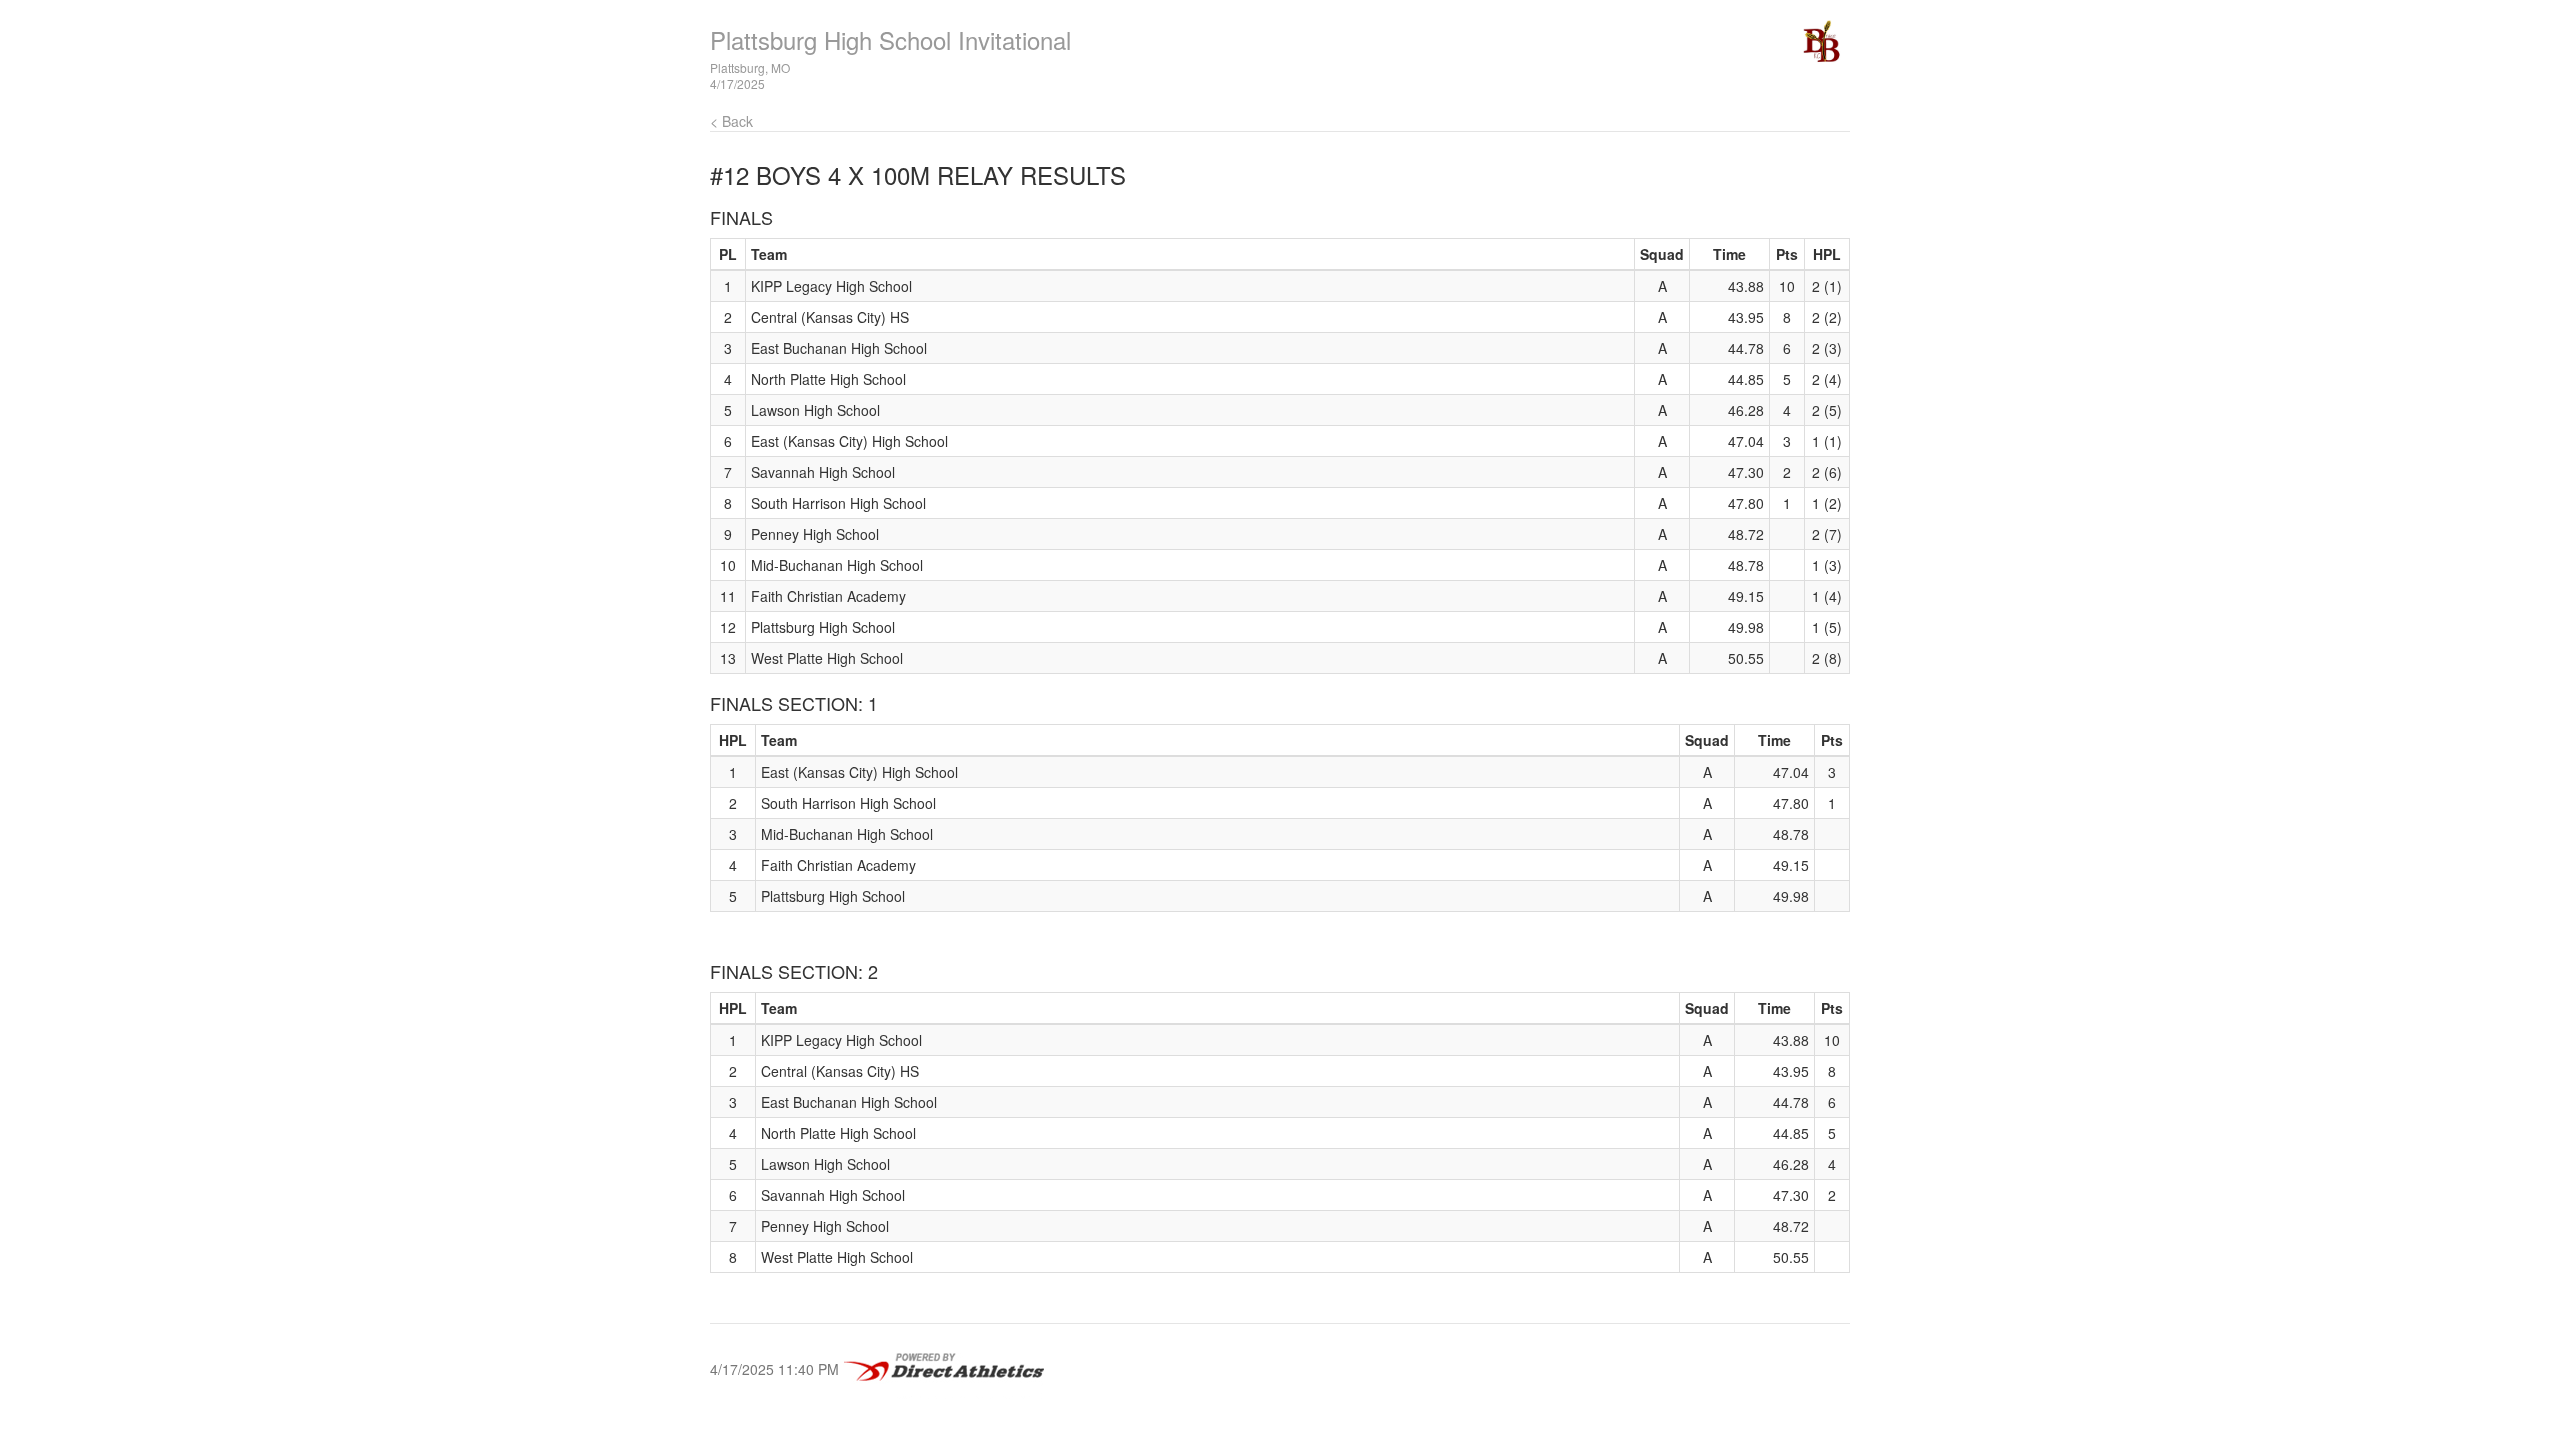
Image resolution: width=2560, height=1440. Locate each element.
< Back (731, 121)
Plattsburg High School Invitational (890, 39)
